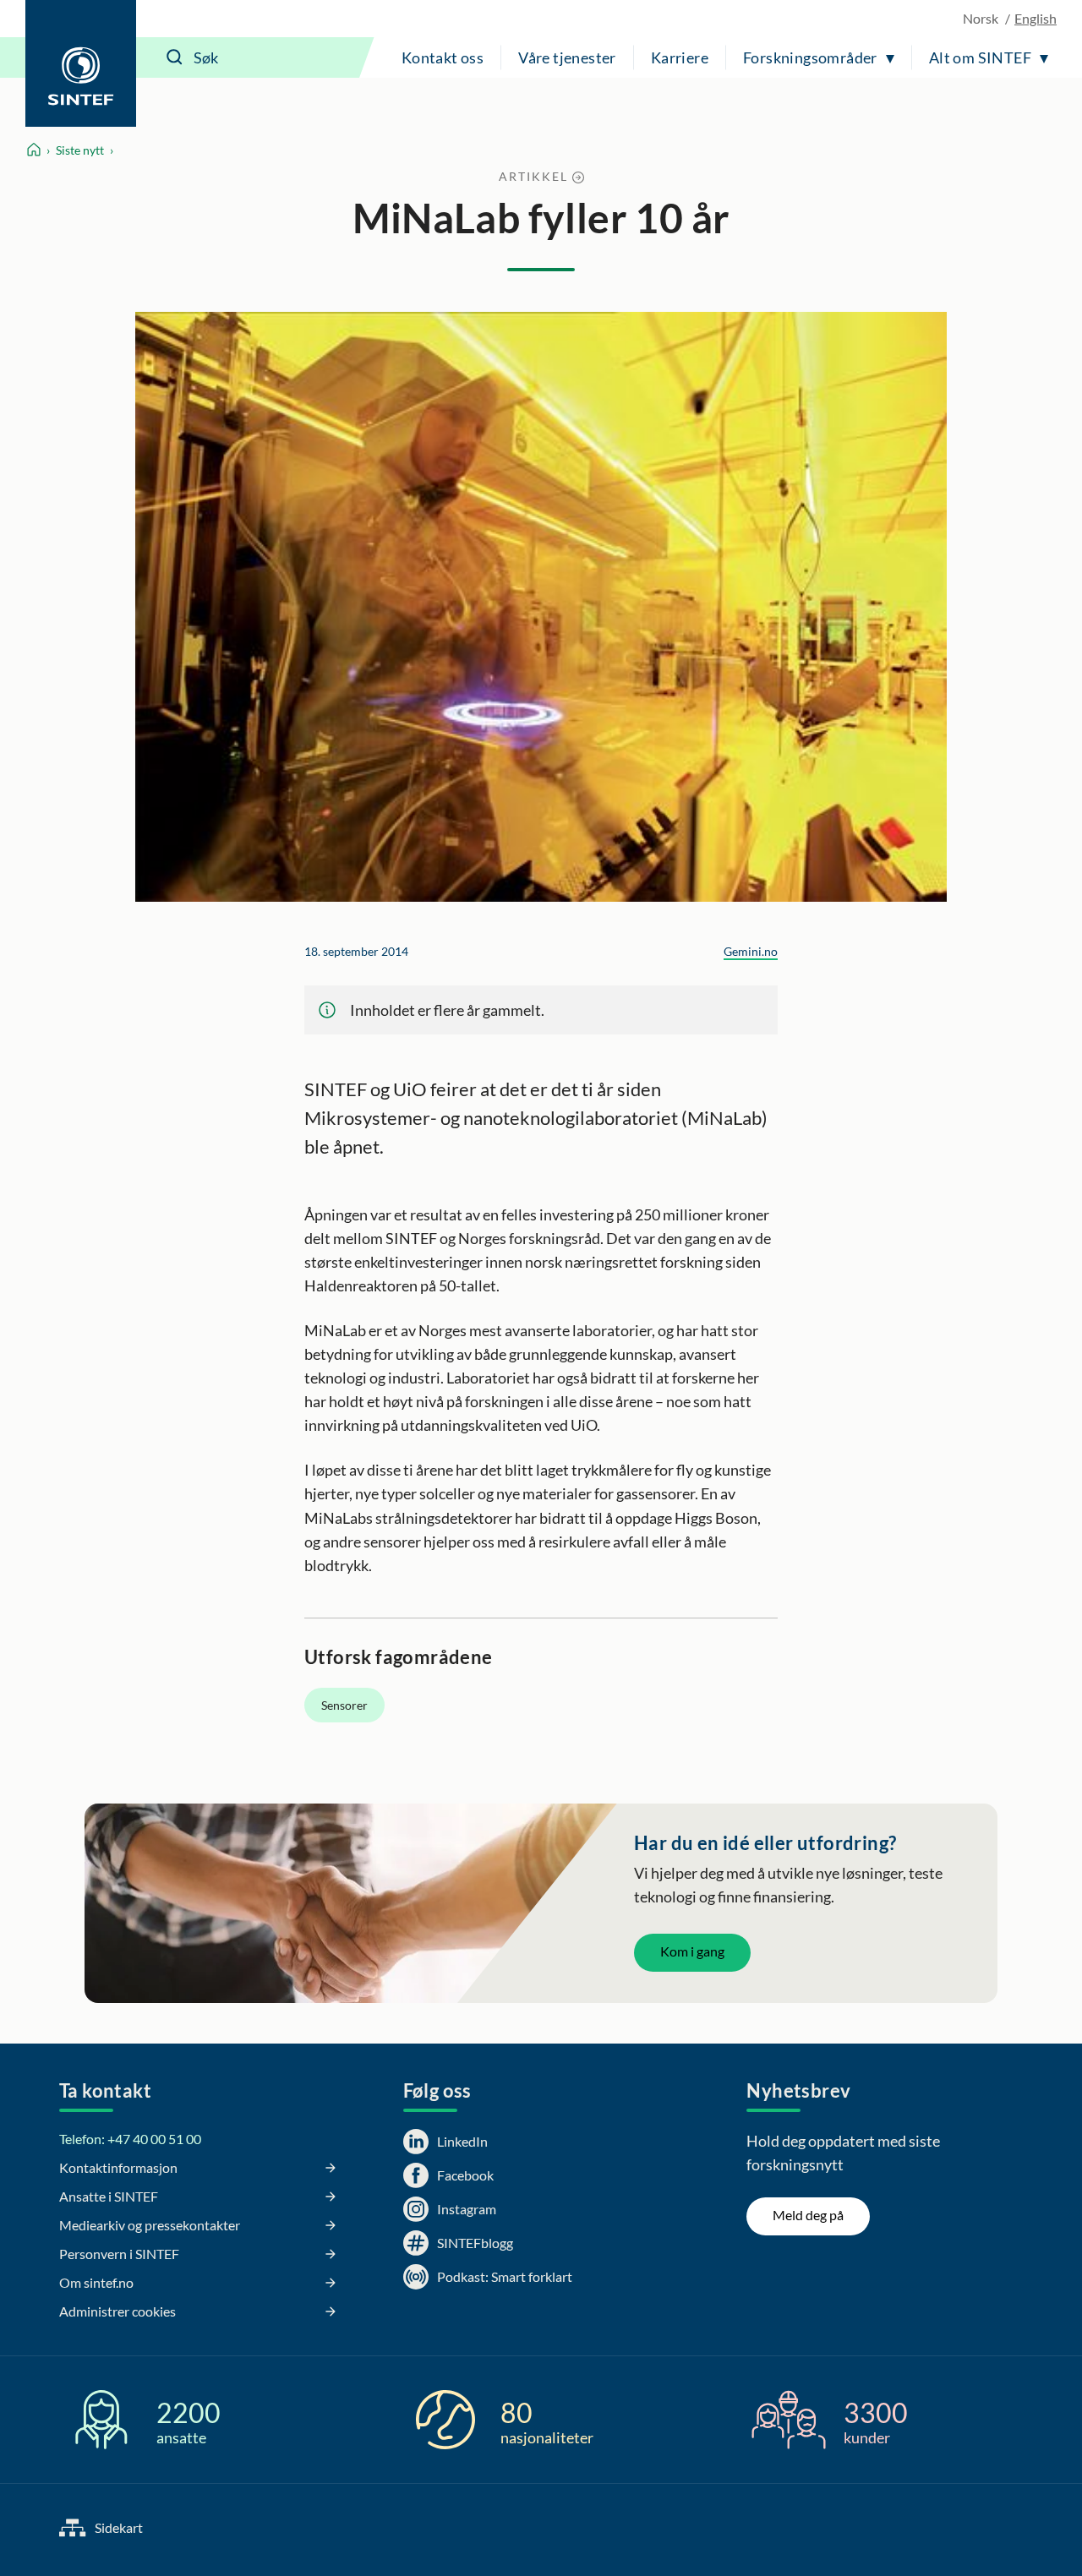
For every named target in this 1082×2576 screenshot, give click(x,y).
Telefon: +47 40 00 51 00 (130, 2139)
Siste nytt (80, 150)
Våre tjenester (567, 57)
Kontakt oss (443, 57)
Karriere (680, 57)
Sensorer (344, 1705)
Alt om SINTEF (980, 57)
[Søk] (175, 57)
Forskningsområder (810, 57)
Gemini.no (751, 951)
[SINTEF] (81, 63)
